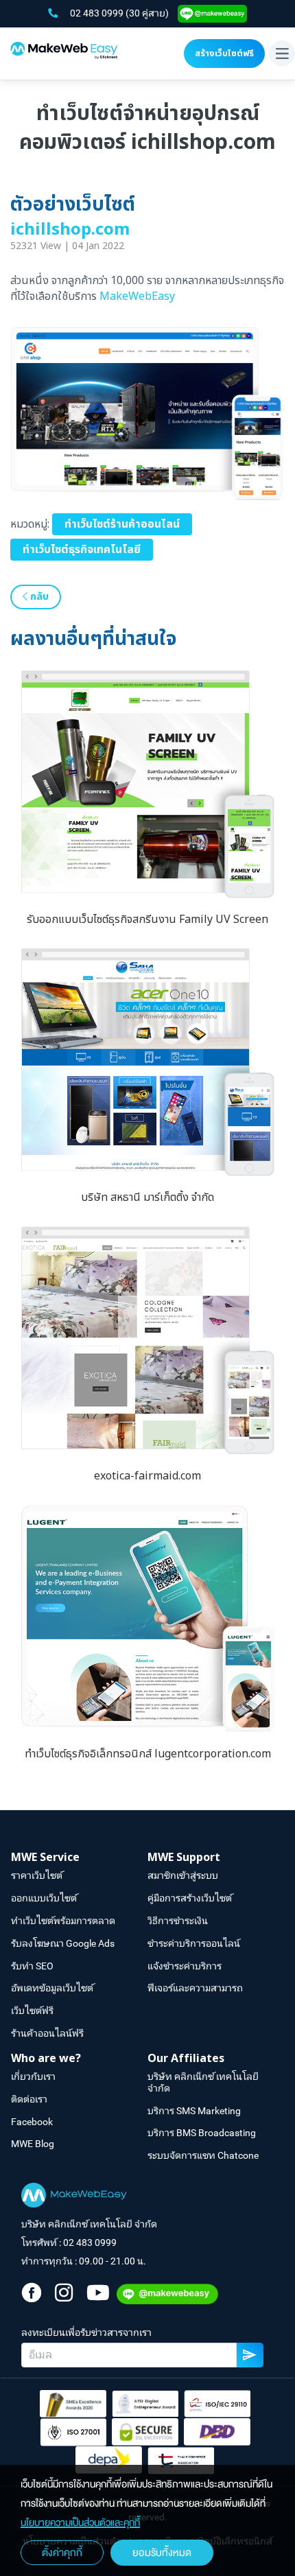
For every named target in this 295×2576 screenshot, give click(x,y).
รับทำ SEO (32, 1966)
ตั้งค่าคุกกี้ (62, 2553)
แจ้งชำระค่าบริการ (185, 1966)
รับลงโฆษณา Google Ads (63, 1943)
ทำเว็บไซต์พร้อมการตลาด (63, 1921)
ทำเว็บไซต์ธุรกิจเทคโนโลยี (82, 550)
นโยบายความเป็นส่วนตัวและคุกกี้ (80, 2523)
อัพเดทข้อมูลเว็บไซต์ (52, 1988)
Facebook (32, 2122)
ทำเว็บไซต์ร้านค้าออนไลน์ (122, 524)
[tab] (79, 1858)
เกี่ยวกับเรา (33, 2076)
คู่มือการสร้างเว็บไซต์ (190, 1898)
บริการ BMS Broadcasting (202, 2133)
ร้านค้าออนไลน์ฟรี (47, 2033)
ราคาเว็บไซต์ (37, 1875)
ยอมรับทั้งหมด (162, 2553)
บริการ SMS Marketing (194, 2111)
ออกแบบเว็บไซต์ (44, 1898)
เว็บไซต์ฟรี (32, 2011)
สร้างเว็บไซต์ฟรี (224, 54)
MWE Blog (33, 2144)
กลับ (38, 597)
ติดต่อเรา (29, 2099)
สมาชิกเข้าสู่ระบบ (183, 1875)
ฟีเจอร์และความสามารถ (195, 1988)
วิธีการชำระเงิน (178, 1921)
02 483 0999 (98, 13)
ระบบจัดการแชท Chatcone (203, 2155)
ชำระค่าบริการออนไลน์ (194, 1943)
